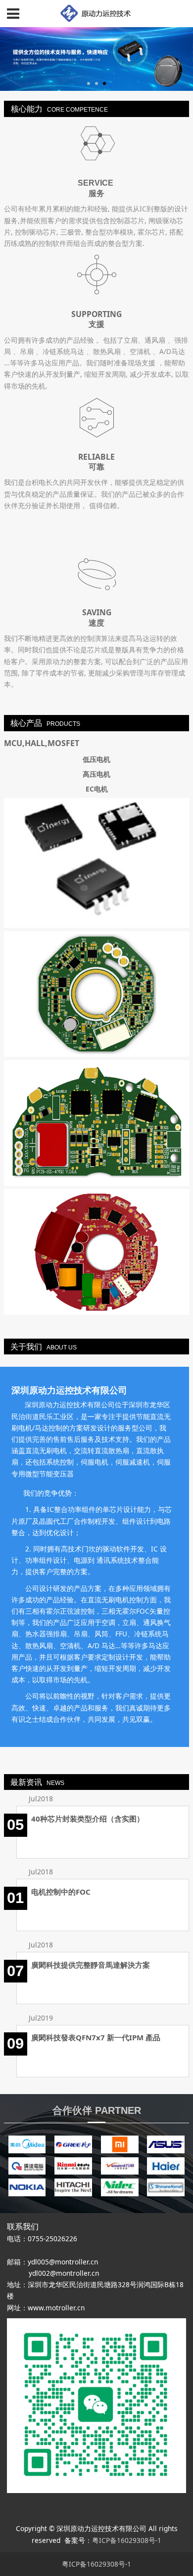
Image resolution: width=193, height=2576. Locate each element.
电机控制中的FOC (61, 1892)
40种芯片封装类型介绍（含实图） (88, 1819)
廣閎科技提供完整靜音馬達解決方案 (91, 1965)
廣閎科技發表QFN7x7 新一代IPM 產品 (96, 2037)
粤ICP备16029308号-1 (127, 2540)
